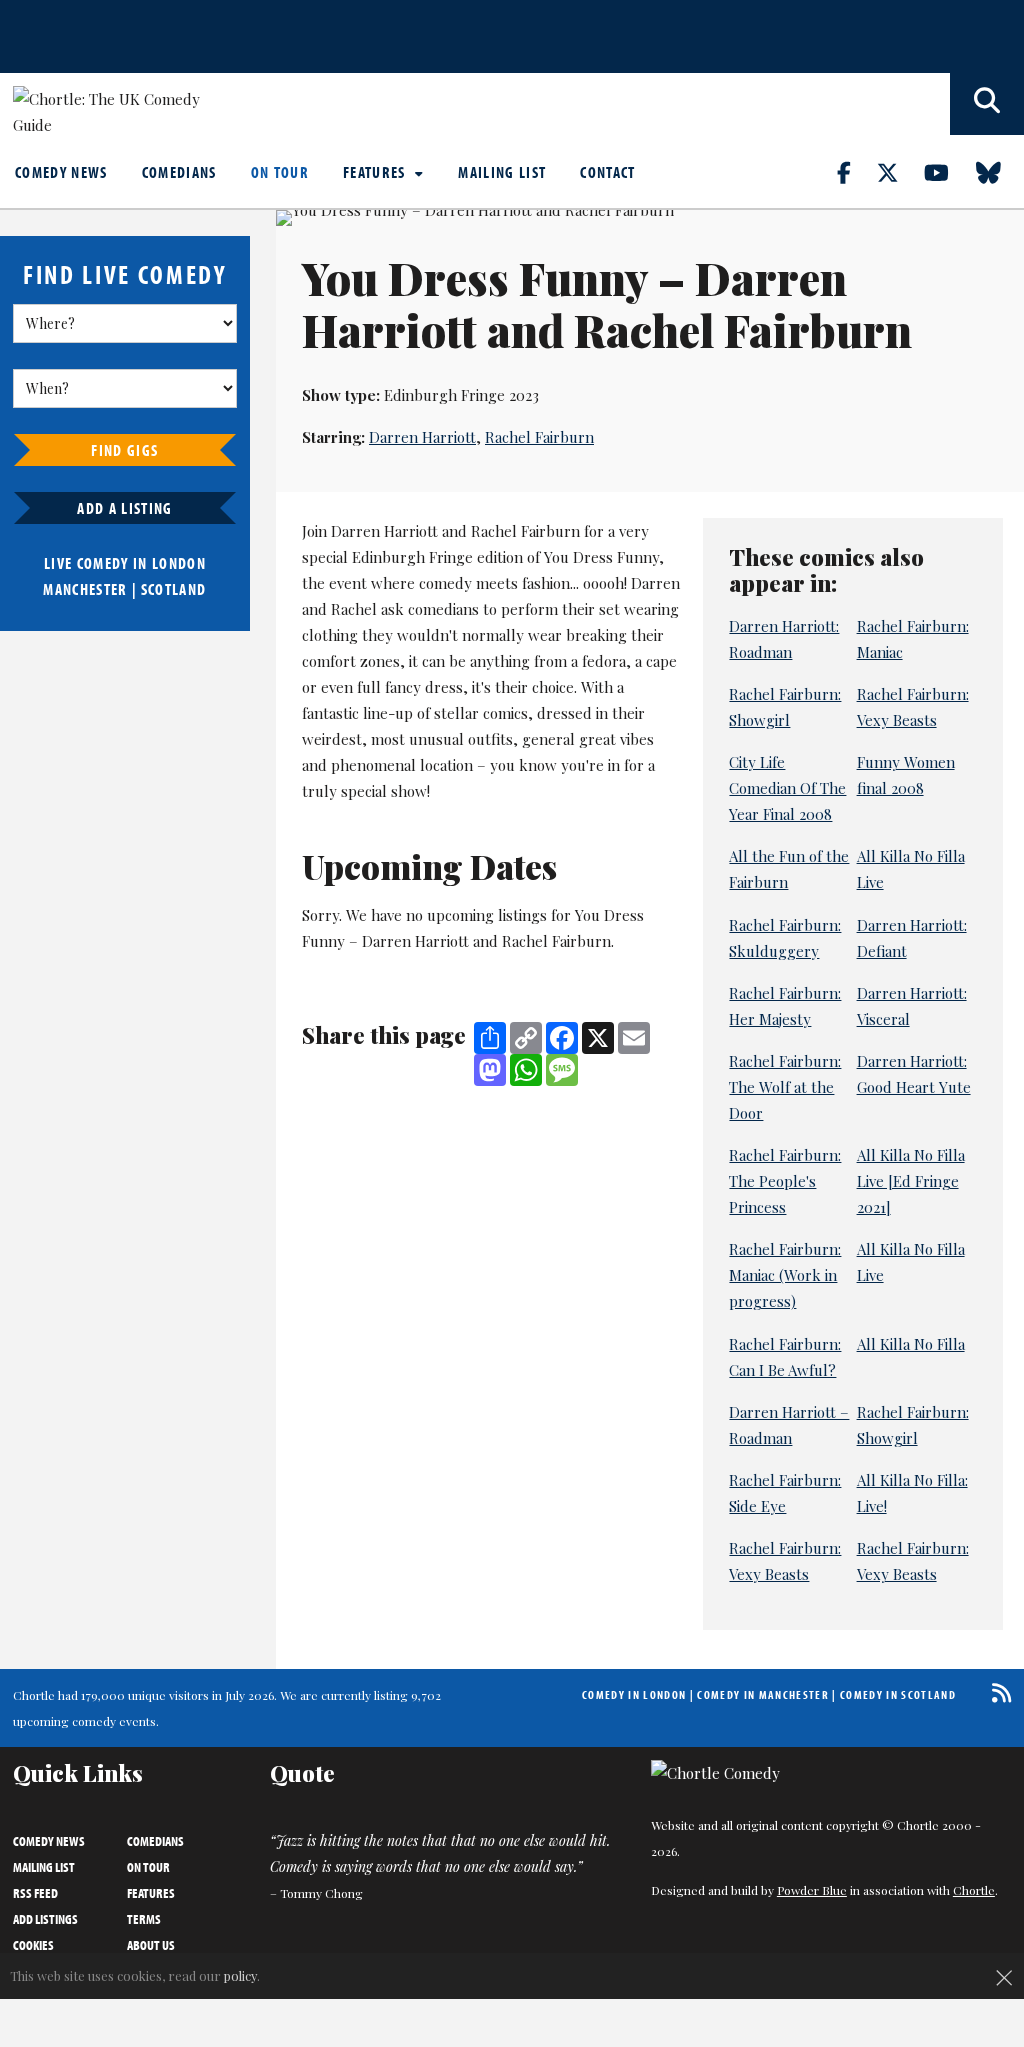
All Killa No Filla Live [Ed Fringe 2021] (911, 1181)
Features (376, 172)
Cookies (33, 1945)
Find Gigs (124, 450)
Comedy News (61, 172)
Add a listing (124, 508)
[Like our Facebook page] (855, 172)
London (179, 563)
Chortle (974, 1890)
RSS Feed (35, 1893)
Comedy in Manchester (763, 1694)
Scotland (174, 589)
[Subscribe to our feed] (996, 1692)
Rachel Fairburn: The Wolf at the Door (785, 1087)
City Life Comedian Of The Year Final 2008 (787, 788)
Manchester (85, 589)
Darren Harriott (422, 437)
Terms (144, 1919)
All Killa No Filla (911, 1344)
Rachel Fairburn (539, 437)
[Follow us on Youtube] (948, 172)
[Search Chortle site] (987, 104)
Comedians (179, 172)
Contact (607, 172)
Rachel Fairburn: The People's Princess (785, 1181)
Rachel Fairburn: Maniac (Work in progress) (785, 1275)
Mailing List (502, 172)
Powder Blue (812, 1890)
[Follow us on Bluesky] (1000, 172)
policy (240, 1975)
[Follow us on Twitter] (899, 172)
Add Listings (45, 1919)
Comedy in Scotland (898, 1694)
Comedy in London (634, 1694)
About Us (151, 1945)
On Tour (280, 172)
